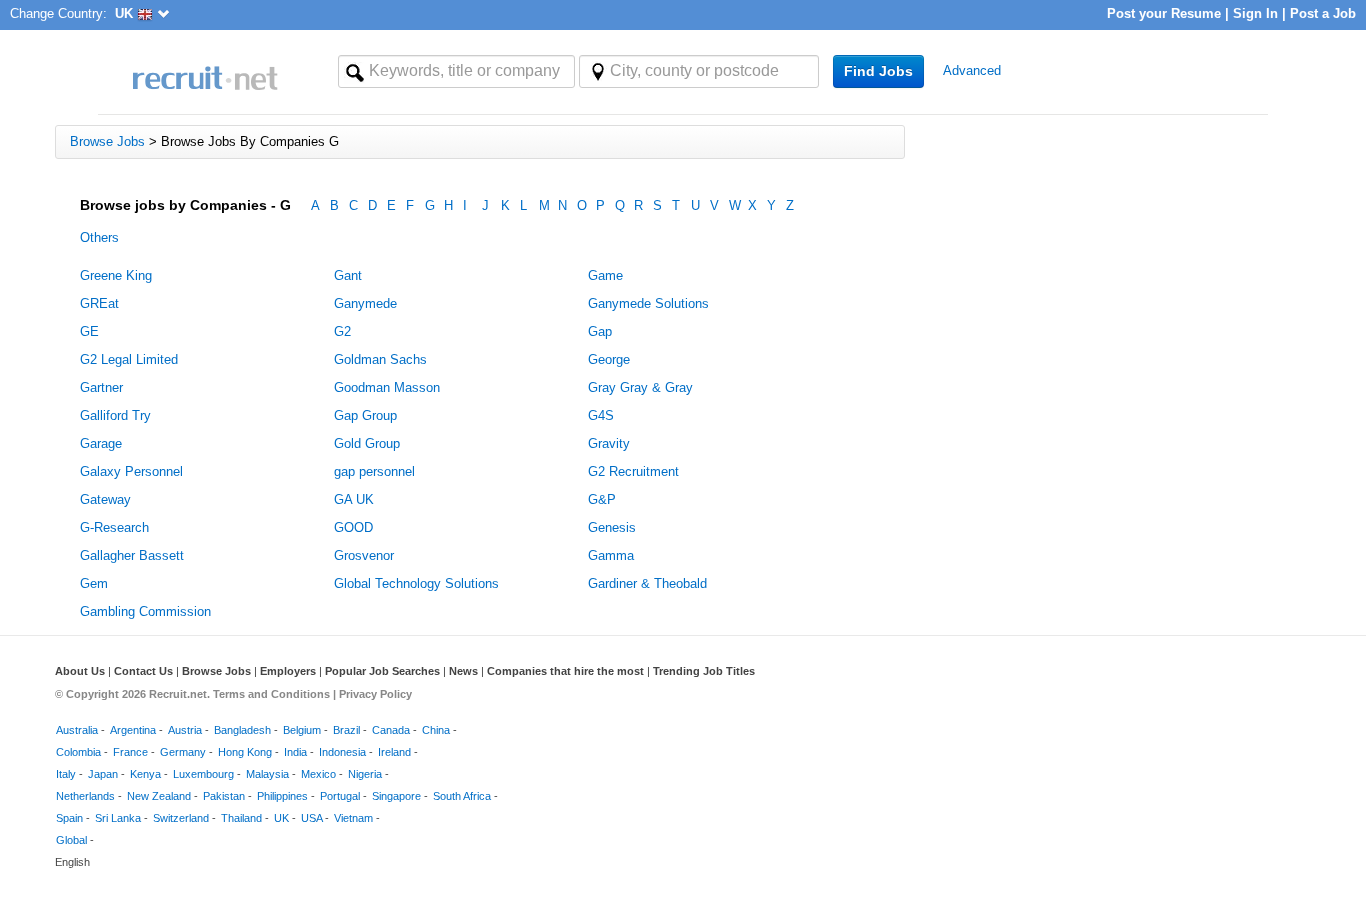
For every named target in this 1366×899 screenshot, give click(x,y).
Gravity (609, 443)
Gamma (611, 555)
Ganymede (365, 303)
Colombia (78, 752)
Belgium (302, 730)
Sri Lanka (118, 818)
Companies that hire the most (565, 671)
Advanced (972, 70)
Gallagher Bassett (132, 555)
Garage (101, 443)
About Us (80, 671)
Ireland (394, 752)
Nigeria (365, 774)
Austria (185, 730)
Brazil (346, 730)
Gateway (105, 499)
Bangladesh (242, 730)
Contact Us (143, 671)
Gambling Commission (145, 611)
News (463, 671)
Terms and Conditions (271, 694)
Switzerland (181, 818)
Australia (77, 730)
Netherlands (85, 796)
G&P (602, 499)
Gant (348, 275)
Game (605, 275)
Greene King (116, 275)
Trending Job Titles (704, 671)
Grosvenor (364, 555)
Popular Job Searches (382, 671)
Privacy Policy (375, 694)
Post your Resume (1164, 13)
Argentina (133, 730)
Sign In (1255, 13)
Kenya (145, 774)
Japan (103, 774)
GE (89, 331)
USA (311, 818)
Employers (288, 671)
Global (71, 840)
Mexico (318, 774)
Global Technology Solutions (416, 583)
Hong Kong (245, 752)
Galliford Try (115, 415)
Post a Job (1323, 13)
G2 (342, 331)
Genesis (612, 527)
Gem (94, 583)
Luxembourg (203, 774)
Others (99, 237)
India (295, 752)
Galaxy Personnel (131, 471)
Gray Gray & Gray (640, 387)
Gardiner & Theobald (647, 583)
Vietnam (353, 818)
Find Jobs (878, 71)
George (609, 359)
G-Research (114, 527)
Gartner (101, 387)
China (436, 730)
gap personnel (374, 471)
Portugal (340, 796)
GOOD (353, 527)
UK (281, 818)
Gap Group (365, 415)
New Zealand (159, 796)
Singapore (396, 796)
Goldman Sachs (380, 359)
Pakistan (224, 796)
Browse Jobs (216, 671)
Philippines (282, 796)
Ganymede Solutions (648, 303)
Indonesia (342, 752)
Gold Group (367, 443)
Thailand (241, 818)
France (130, 752)
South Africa (462, 796)
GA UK (354, 499)
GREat (99, 303)
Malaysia (267, 774)
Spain (69, 818)
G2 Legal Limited (129, 359)
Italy (66, 774)
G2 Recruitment (633, 471)
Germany (183, 752)
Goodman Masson (387, 387)
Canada (391, 730)
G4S (601, 415)
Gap (600, 331)
